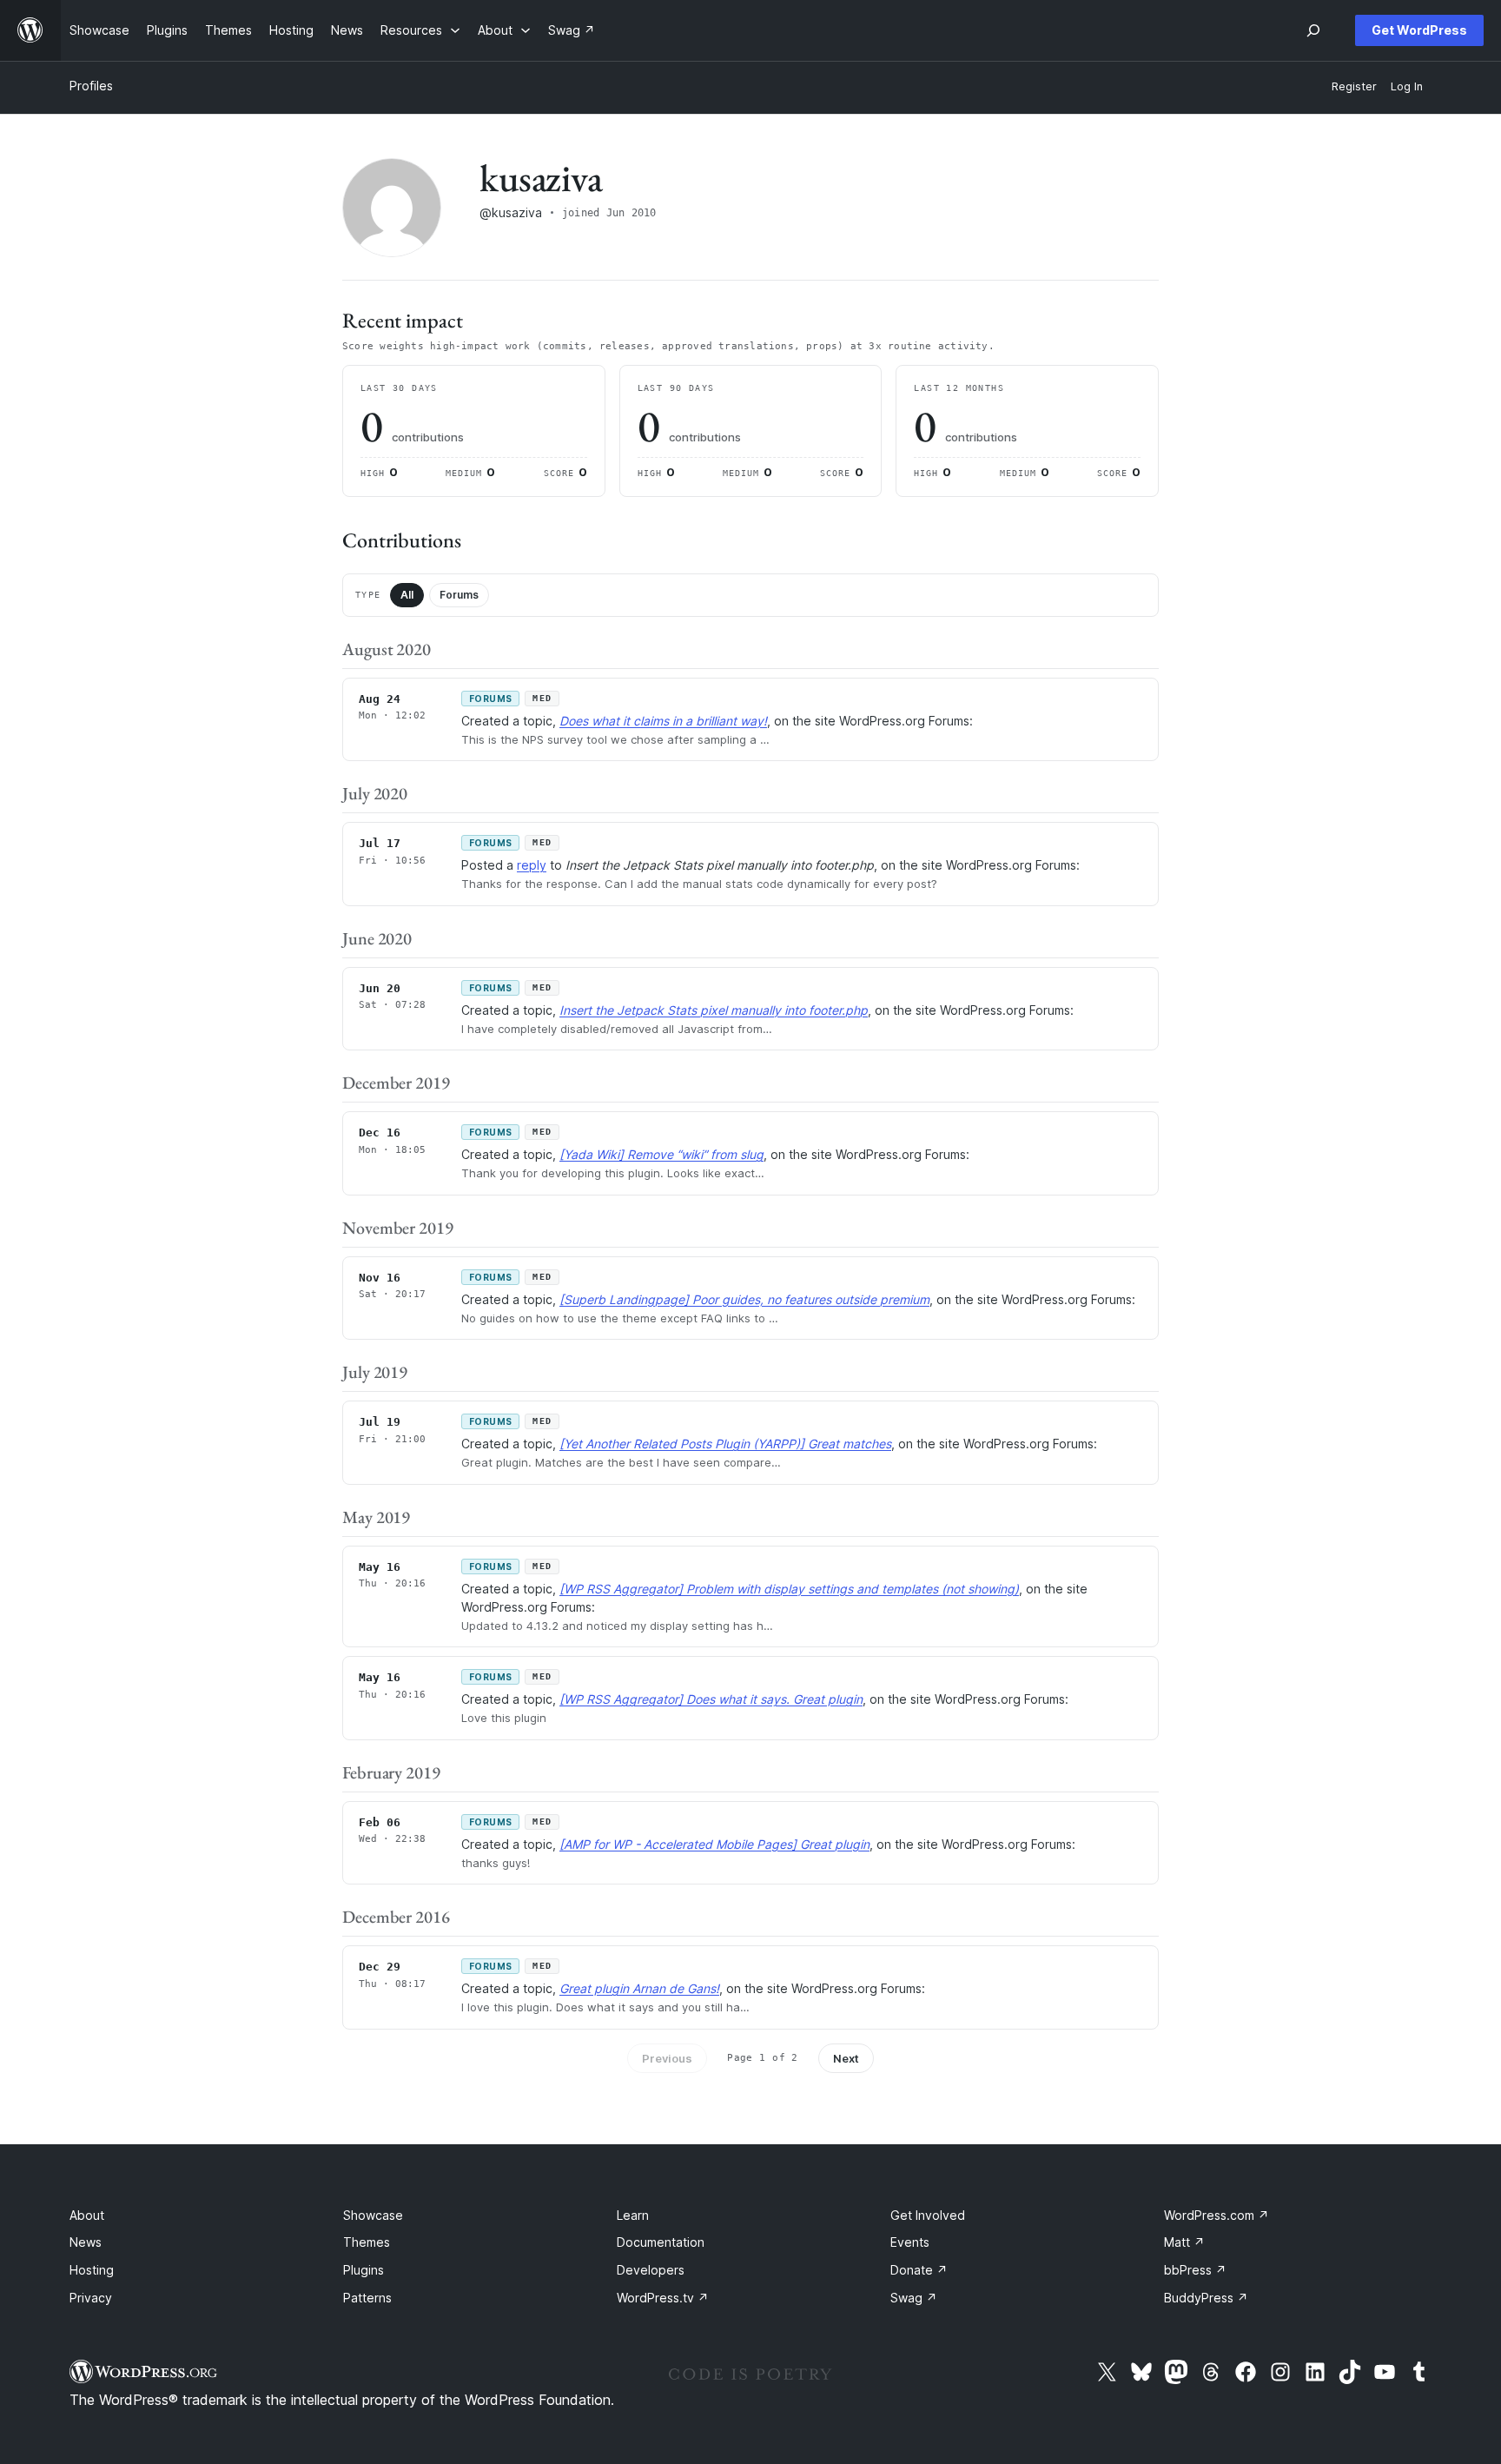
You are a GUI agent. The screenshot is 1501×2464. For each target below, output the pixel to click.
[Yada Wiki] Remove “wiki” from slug (661, 1154)
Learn (633, 2215)
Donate (919, 2270)
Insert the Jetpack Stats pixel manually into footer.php (714, 1010)
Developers (651, 2270)
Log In (1407, 86)
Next (846, 2058)
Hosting (92, 2270)
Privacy (91, 2298)
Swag (914, 2298)
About (87, 2215)
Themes (367, 2242)
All (407, 595)
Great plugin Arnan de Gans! (639, 1988)
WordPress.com (1217, 2215)
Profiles (91, 86)
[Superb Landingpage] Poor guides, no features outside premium (744, 1299)
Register (1354, 86)
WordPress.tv (663, 2298)
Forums (459, 595)
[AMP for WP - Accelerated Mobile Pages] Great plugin (714, 1844)
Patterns (367, 2298)
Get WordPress (1419, 30)
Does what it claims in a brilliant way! (663, 721)
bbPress (1195, 2270)
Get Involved (928, 2215)
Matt (1184, 2242)
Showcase (373, 2215)
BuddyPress (1206, 2298)
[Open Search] (1313, 30)
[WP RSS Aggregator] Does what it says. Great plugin (711, 1699)
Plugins (364, 2270)
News (86, 2242)
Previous (667, 2058)
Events (910, 2242)
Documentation (661, 2242)
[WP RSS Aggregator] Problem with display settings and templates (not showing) (789, 1589)
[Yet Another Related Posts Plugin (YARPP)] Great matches (725, 1444)
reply (532, 865)
